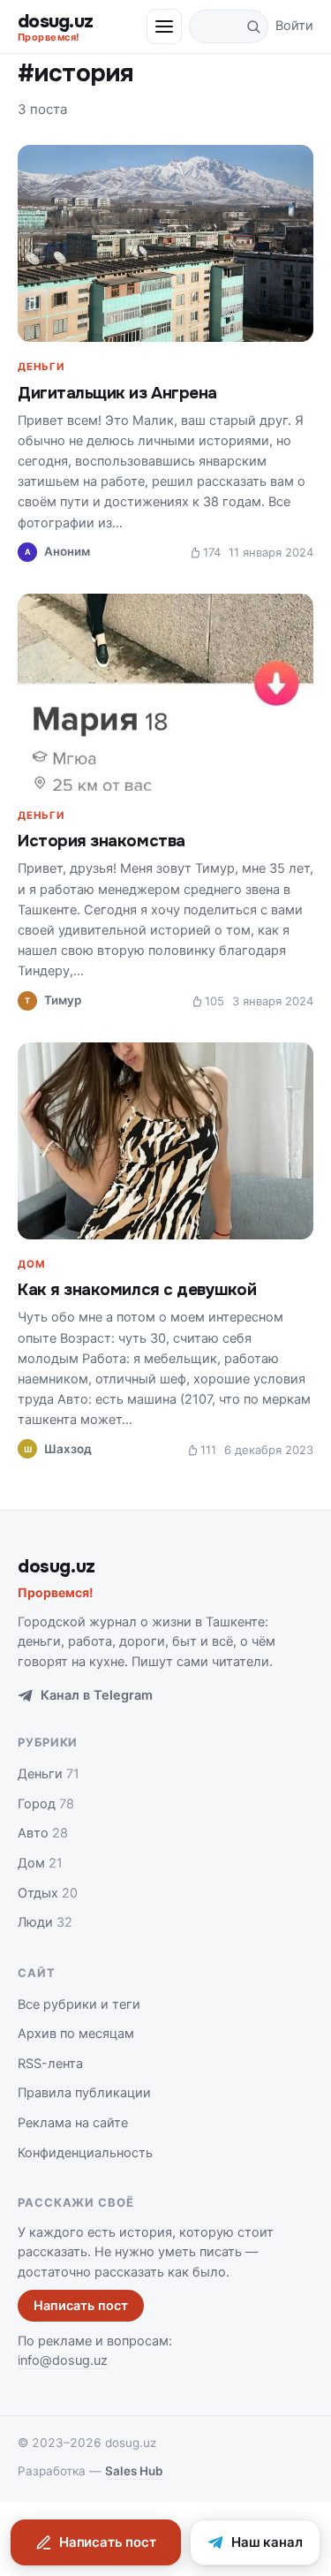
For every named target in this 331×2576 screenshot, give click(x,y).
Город (46, 1804)
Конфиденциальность (85, 2153)
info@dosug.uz (63, 2360)
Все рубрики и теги (79, 2004)
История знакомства (102, 841)
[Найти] (253, 27)
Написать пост (81, 2306)
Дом (31, 1264)
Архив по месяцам (76, 2034)
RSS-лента (50, 2064)
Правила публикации (84, 2093)
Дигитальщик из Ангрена (117, 393)
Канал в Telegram (97, 1695)
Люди (45, 1922)
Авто (43, 1833)
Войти (294, 26)
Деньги (41, 367)
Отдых (48, 1893)
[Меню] (164, 27)
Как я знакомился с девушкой (137, 1290)
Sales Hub (134, 2471)
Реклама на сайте (73, 2123)
